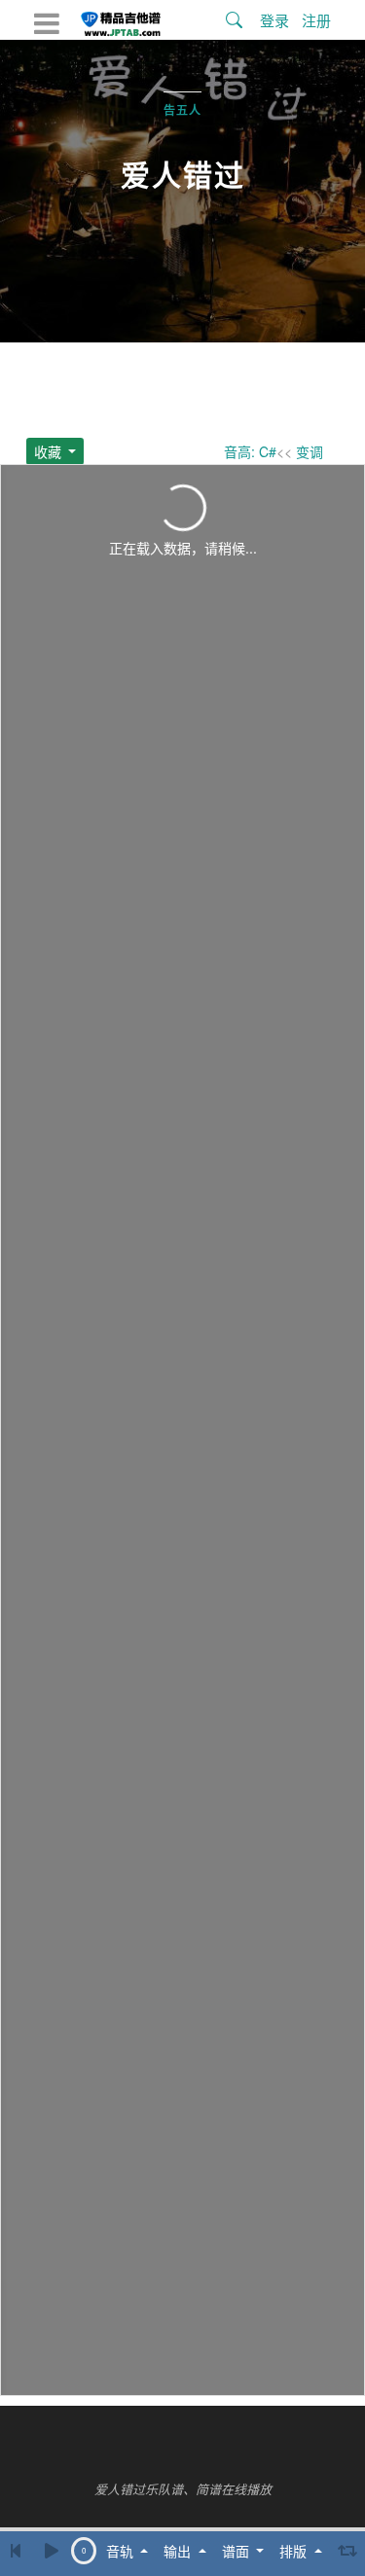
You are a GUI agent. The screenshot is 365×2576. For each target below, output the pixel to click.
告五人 (182, 111)
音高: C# (250, 451)
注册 (316, 20)
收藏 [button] (50, 451)
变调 (310, 451)
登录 (274, 20)
